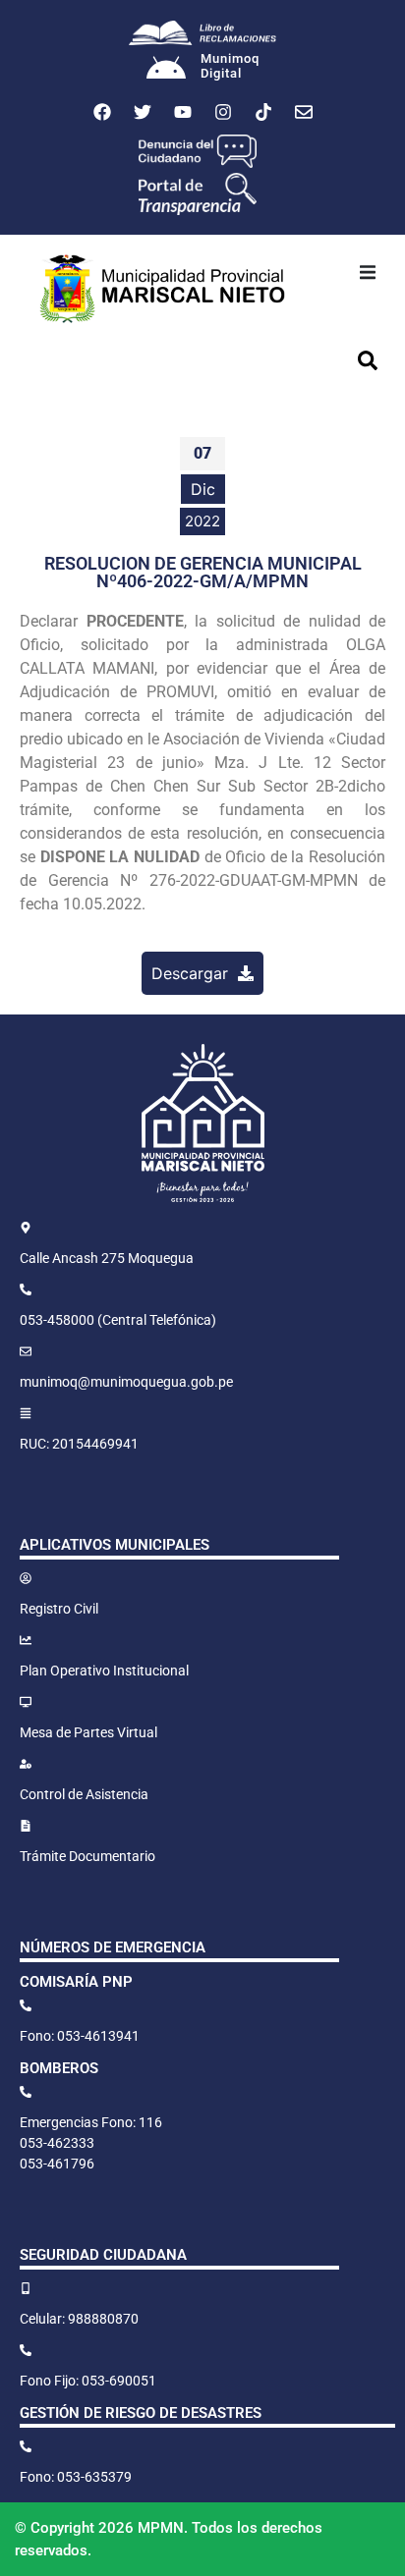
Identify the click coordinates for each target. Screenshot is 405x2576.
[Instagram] (223, 112)
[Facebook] (102, 112)
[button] (368, 272)
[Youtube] (183, 112)
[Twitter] (143, 112)
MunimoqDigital (230, 66)
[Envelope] (304, 112)
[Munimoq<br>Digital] (166, 70)
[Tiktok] (263, 112)
